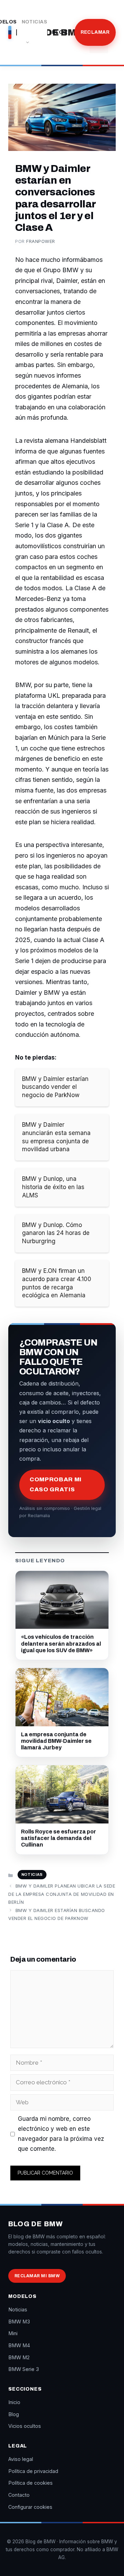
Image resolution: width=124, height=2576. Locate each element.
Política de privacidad (33, 2471)
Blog (60, 32)
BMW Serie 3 (24, 2369)
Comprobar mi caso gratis (56, 1484)
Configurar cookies (30, 2507)
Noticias (34, 22)
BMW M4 (19, 2345)
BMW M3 (19, 2322)
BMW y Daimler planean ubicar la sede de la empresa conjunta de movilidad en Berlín (62, 1894)
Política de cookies (30, 2483)
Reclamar (95, 32)
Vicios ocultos (25, 2426)
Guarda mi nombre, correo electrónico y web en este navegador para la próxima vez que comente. (61, 2134)
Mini (13, 2333)
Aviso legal (21, 2459)
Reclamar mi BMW (37, 2276)
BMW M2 (19, 2357)
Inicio (14, 2402)
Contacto (19, 2495)
